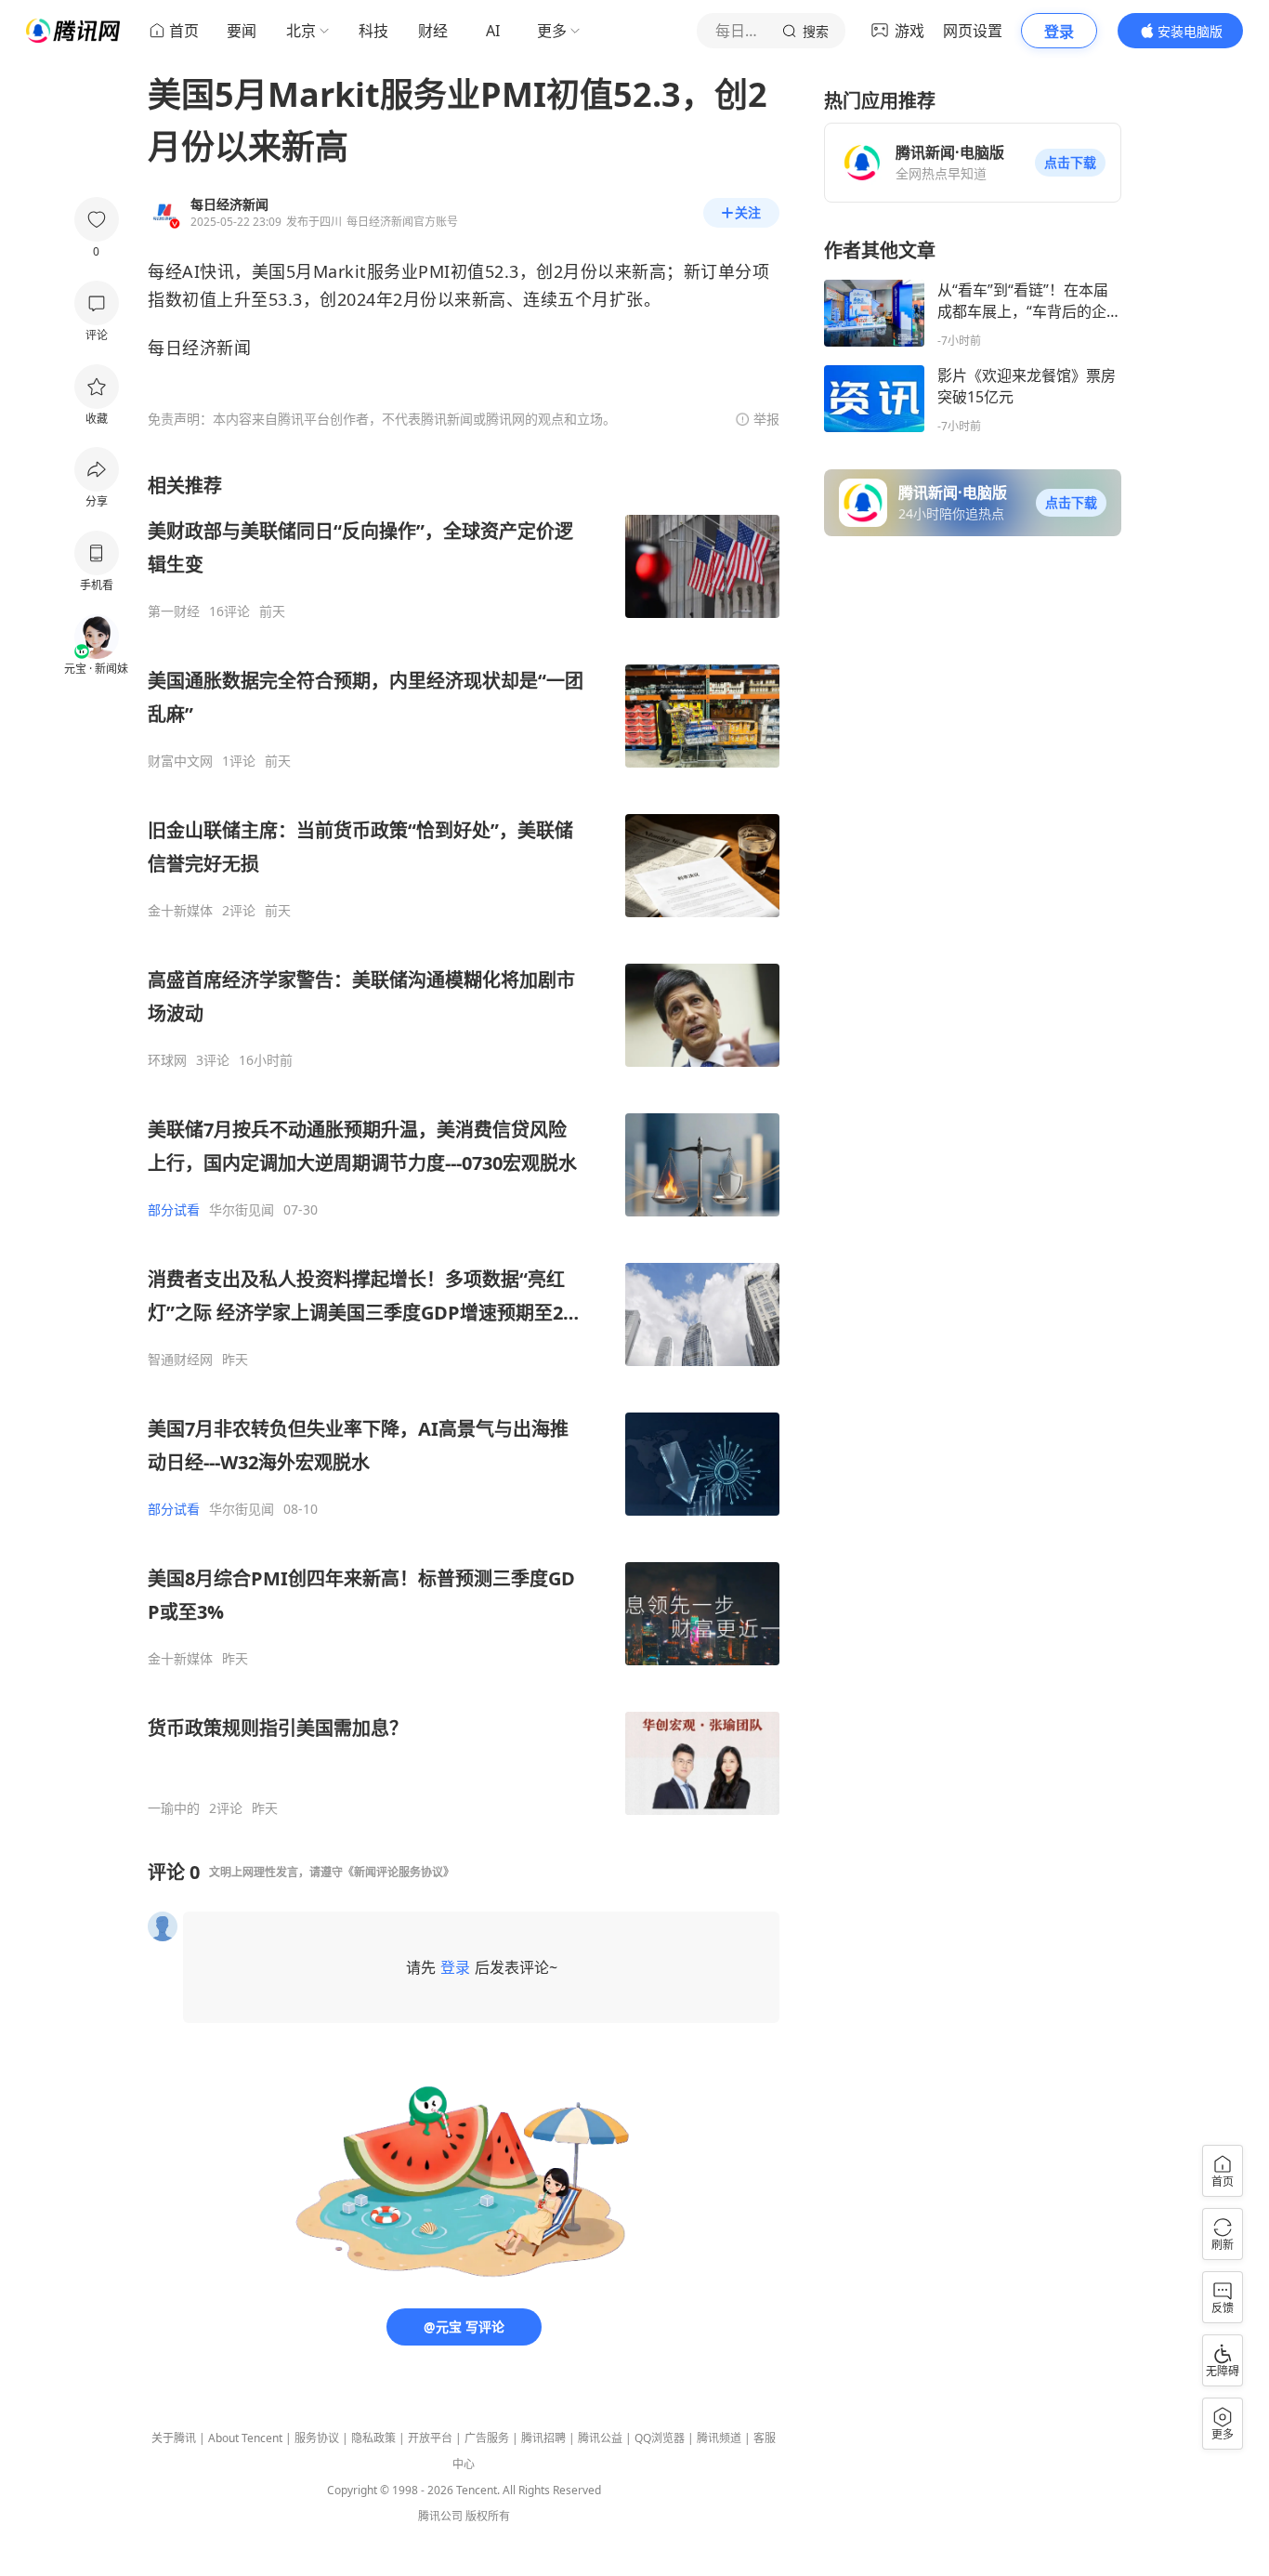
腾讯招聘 (543, 2438)
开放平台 (430, 2438)
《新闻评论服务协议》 (399, 1872)
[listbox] (464, 1145)
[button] (1070, 163)
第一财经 (174, 611)
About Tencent (245, 2438)
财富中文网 (180, 761)
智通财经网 (180, 1360)
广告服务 (487, 2438)
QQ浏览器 (660, 2438)
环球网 (167, 1060)
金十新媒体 (180, 911)
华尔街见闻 (242, 1210)
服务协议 (317, 2438)
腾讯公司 (440, 2516)
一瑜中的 (174, 1808)
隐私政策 (373, 2438)
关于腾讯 (174, 2438)
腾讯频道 (719, 2438)
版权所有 (488, 2516)
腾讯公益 (600, 2438)
